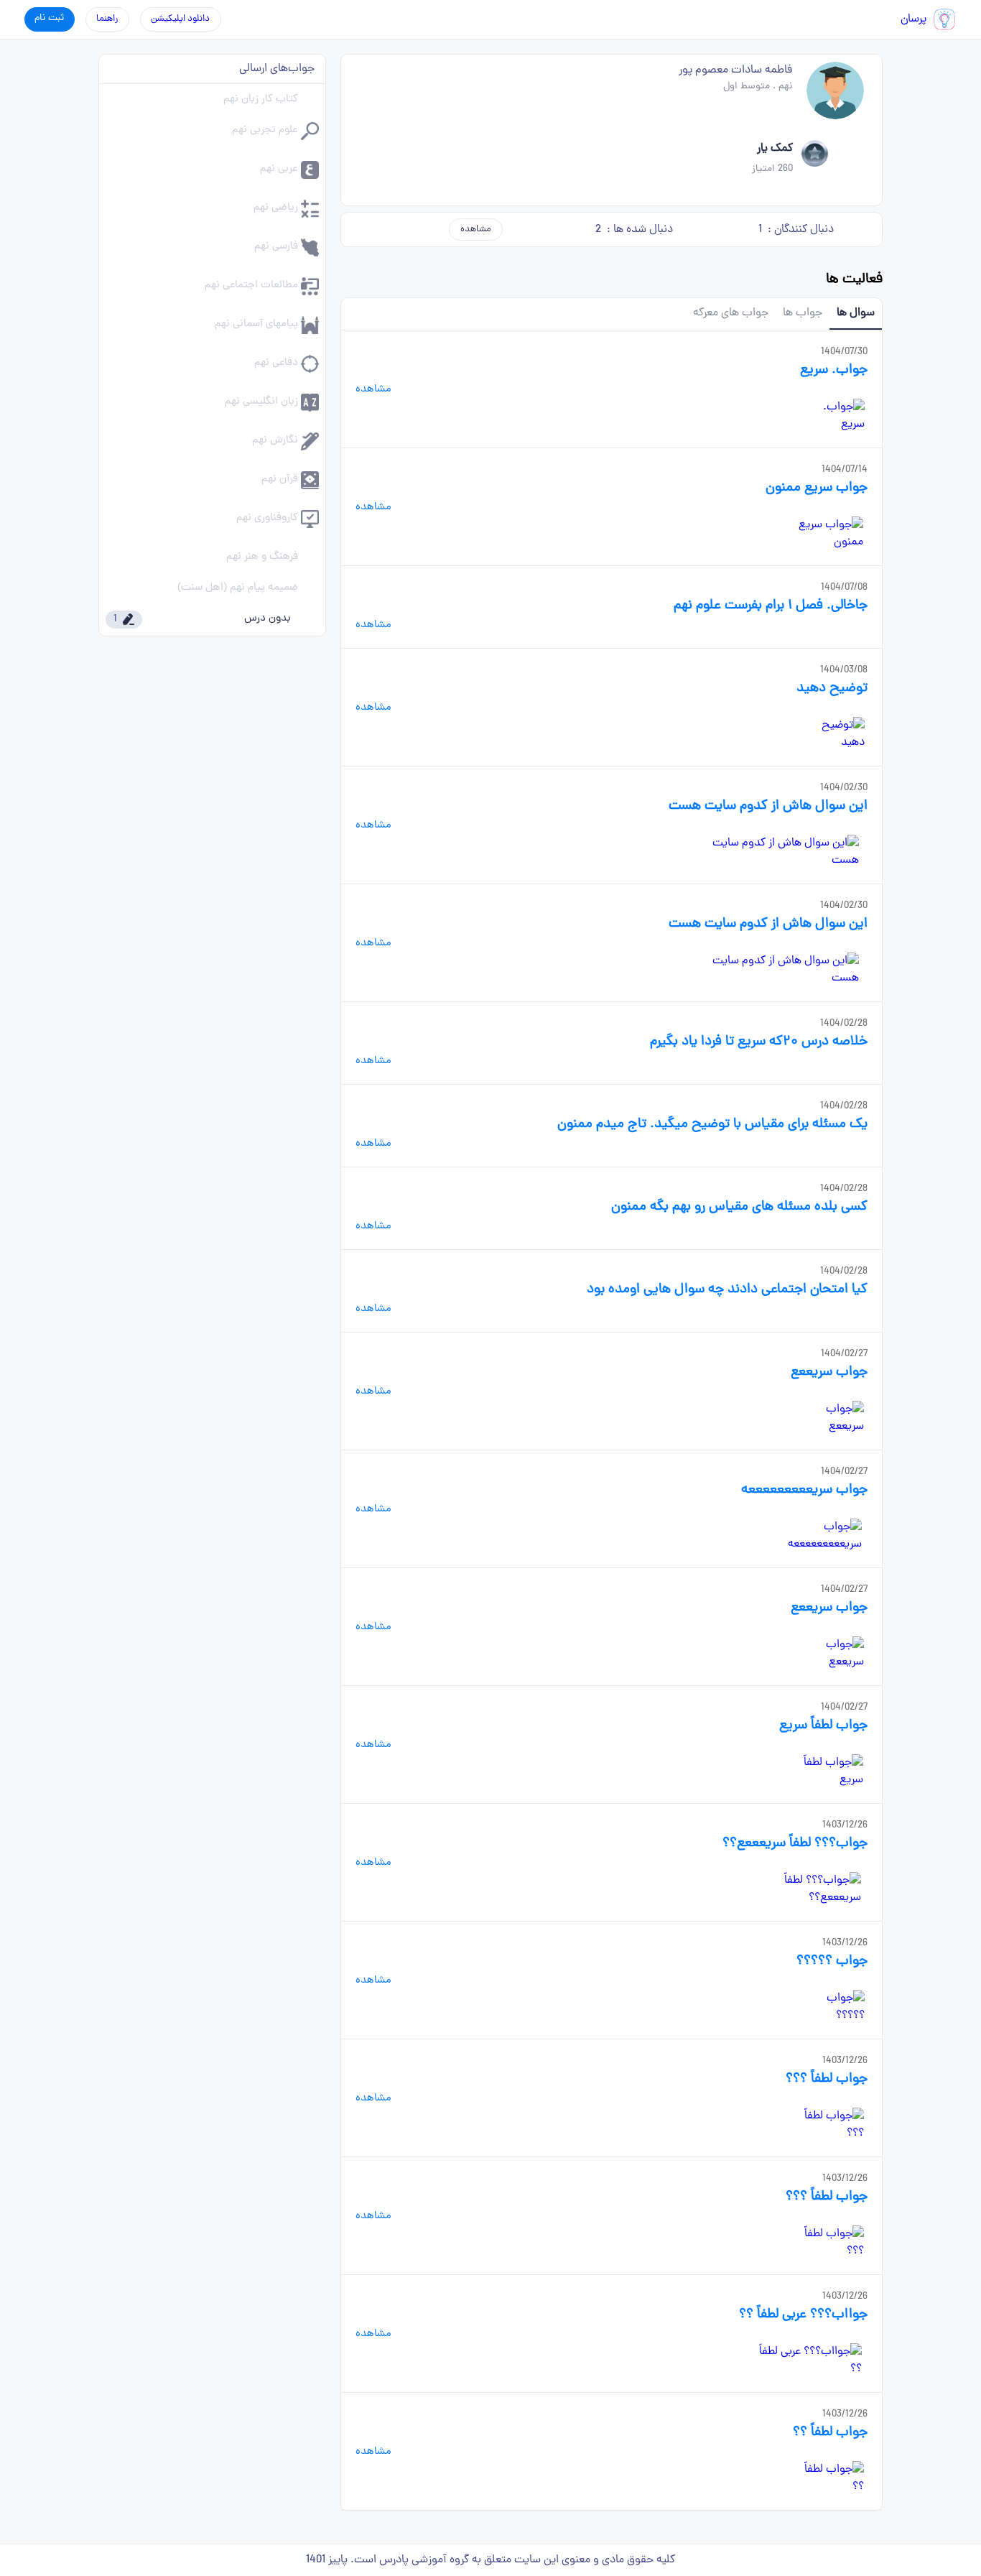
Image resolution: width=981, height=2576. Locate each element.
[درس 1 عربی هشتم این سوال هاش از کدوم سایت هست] (779, 852)
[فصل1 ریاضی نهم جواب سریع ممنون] (819, 534)
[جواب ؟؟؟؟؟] (833, 2007)
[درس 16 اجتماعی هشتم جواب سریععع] (829, 1418)
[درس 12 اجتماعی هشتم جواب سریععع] (829, 1654)
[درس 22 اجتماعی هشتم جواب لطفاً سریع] (824, 1771)
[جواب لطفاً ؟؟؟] (828, 2125)
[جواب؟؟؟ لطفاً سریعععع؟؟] (801, 1889)
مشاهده (476, 230)
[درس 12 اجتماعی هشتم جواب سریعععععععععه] (810, 1536)
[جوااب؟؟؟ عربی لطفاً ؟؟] (809, 2360)
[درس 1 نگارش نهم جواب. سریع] (833, 416)
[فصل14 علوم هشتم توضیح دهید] (833, 734)
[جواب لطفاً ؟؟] (831, 2478)
